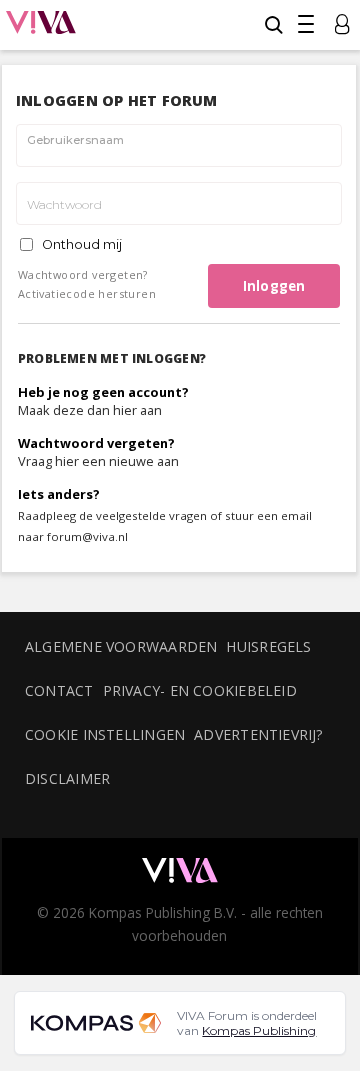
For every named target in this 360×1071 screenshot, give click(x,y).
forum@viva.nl (87, 536)
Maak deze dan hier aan (90, 410)
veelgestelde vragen (151, 515)
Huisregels (268, 646)
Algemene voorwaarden (121, 646)
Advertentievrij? (259, 734)
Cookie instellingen (105, 734)
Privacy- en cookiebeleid (200, 690)
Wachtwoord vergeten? (83, 274)
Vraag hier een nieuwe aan (98, 461)
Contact (59, 690)
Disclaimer (67, 778)
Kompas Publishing (259, 1030)
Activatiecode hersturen (87, 293)
